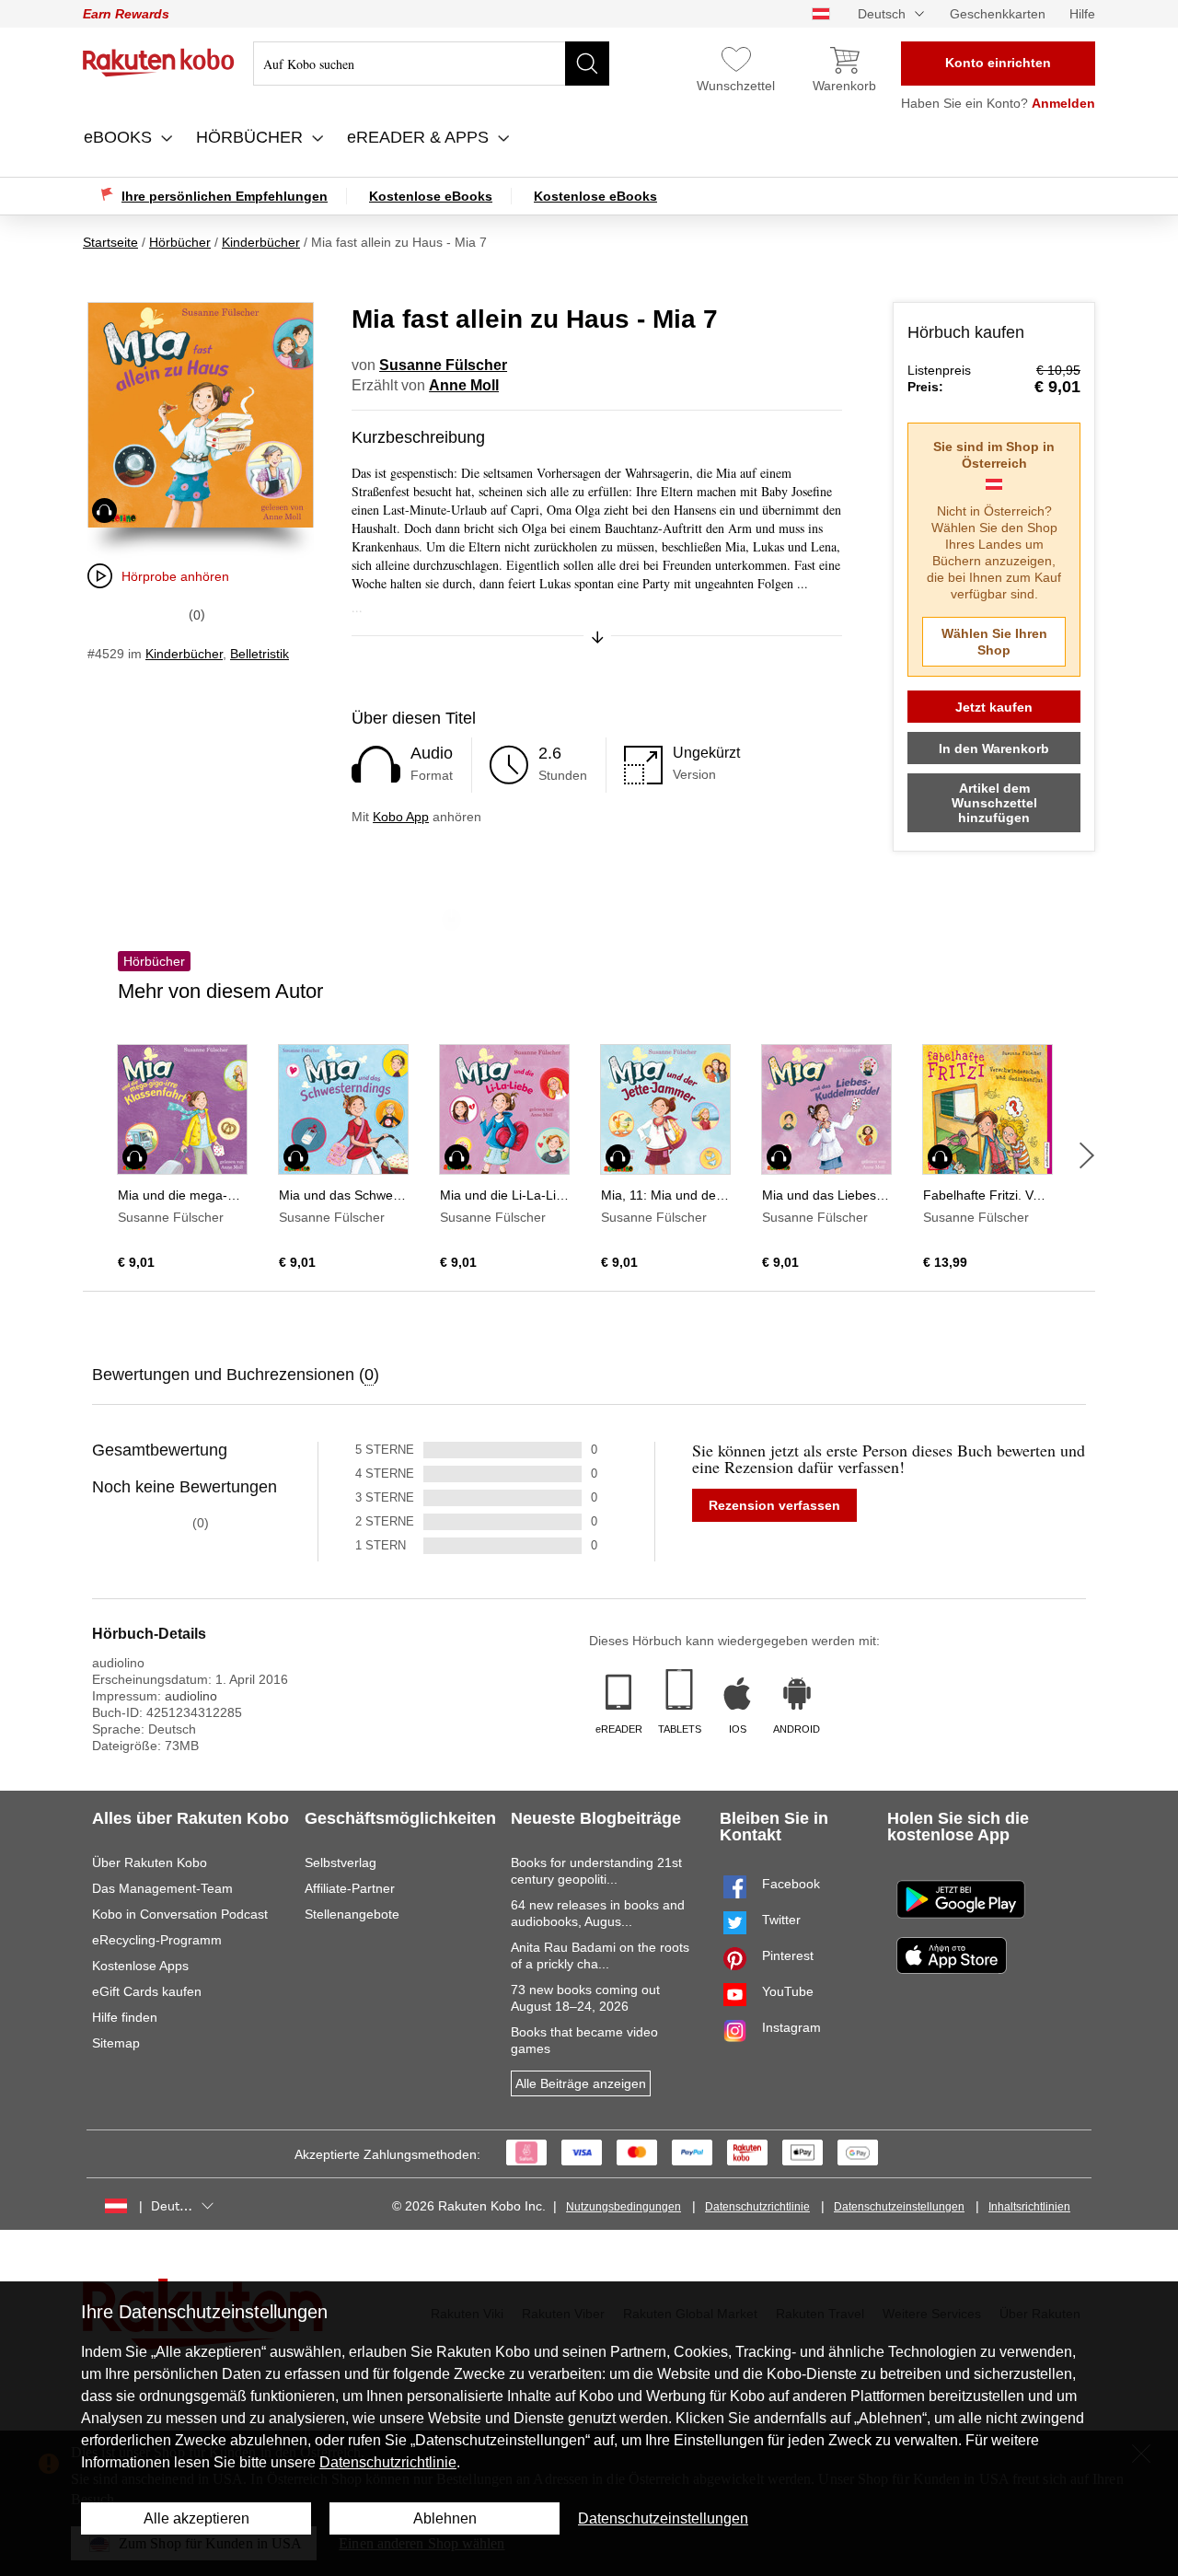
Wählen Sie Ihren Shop (994, 642)
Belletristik (260, 654)
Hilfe (1082, 14)
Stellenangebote (352, 1914)
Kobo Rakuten (159, 63)
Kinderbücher (184, 654)
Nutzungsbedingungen (624, 2207)
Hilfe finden (125, 2017)
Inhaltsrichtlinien (1029, 2207)
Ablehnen (445, 2518)
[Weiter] (1087, 1155)
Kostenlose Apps (140, 1966)
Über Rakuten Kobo (150, 1862)
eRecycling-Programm (157, 1940)
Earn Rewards (126, 14)
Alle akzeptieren (196, 2518)
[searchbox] (431, 64)
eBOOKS (120, 137)
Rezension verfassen (774, 1505)
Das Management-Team (162, 1888)
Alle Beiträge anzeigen (581, 2083)
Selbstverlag (341, 1862)
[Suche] (587, 64)
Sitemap (116, 2043)
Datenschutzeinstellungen (899, 2207)
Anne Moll (464, 385)
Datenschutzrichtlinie (757, 2207)
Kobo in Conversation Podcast (180, 1914)
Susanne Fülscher (443, 365)
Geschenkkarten (998, 14)
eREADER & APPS (420, 137)
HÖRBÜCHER (252, 137)
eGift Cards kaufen (147, 1991)
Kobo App (401, 817)
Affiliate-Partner (350, 1888)
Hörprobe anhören (175, 576)
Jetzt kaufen (994, 707)
